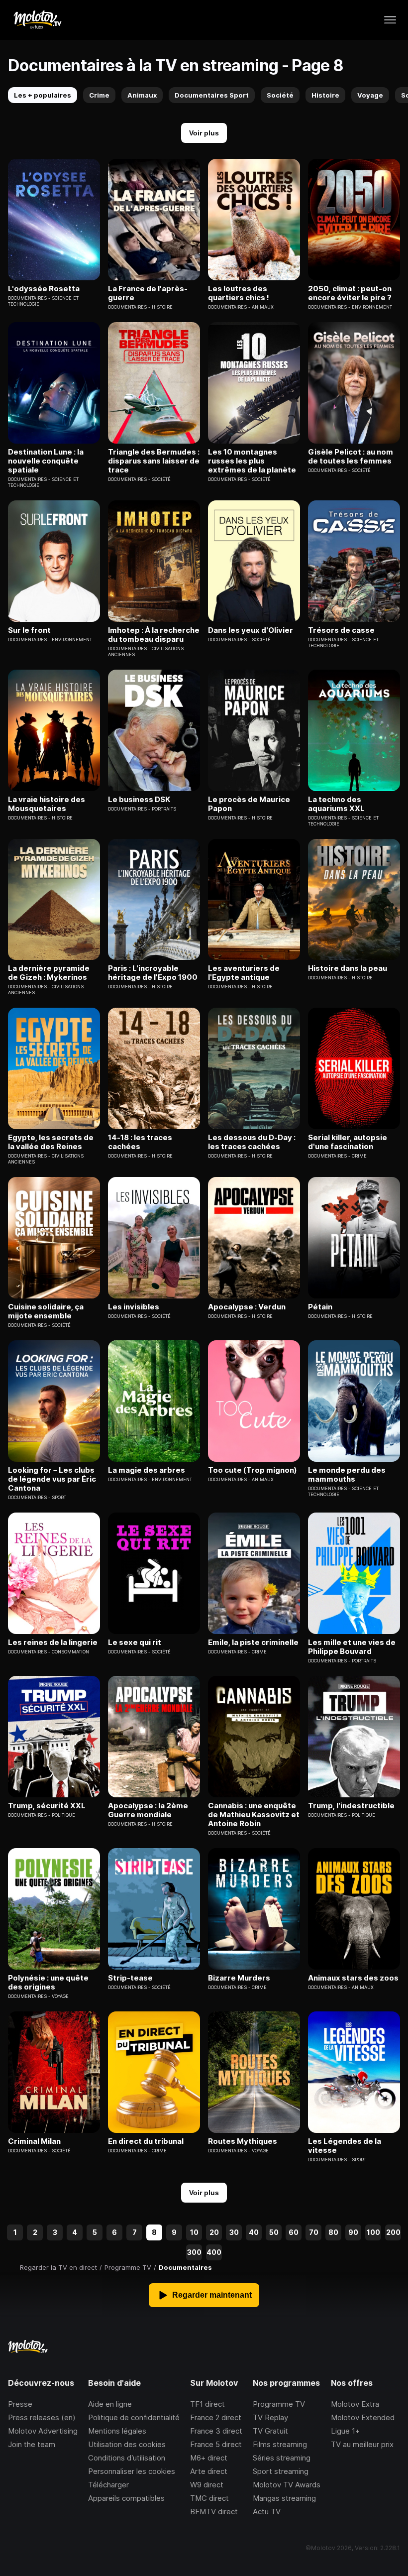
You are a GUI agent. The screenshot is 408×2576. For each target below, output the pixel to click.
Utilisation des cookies (127, 2444)
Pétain (320, 1307)
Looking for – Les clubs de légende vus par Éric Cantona (52, 1479)
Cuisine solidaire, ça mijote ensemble (46, 1311)
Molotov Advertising (43, 2431)
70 (314, 2232)
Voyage (370, 95)
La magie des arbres (147, 1470)
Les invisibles (134, 1307)
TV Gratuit (270, 2431)
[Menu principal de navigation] (390, 20)
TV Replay (270, 2417)
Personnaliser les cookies (132, 2471)
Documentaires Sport (212, 95)
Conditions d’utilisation (127, 2458)
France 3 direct (216, 2431)
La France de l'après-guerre (148, 293)
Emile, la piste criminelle (253, 1642)
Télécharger (108, 2485)
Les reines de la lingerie (53, 1642)
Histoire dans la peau (348, 968)
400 (214, 2252)
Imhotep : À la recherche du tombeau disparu (154, 635)
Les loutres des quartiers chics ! (239, 293)
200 (393, 2232)
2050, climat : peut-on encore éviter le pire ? (350, 293)
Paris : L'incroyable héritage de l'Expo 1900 (153, 973)
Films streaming (280, 2444)
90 (353, 2232)
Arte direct (209, 2471)
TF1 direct (207, 2404)
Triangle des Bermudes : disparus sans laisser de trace (154, 461)
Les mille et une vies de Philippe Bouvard (352, 1647)
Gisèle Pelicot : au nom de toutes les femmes (351, 457)
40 (254, 2232)
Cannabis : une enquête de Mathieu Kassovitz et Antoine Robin (254, 1815)
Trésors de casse (341, 630)
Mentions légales (117, 2431)
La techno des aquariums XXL (336, 804)
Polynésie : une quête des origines (48, 1983)
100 (373, 2232)
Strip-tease (130, 1978)
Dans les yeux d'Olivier (251, 630)
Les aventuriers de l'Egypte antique (244, 973)
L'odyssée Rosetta (44, 289)
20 (214, 2232)
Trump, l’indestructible (351, 1806)
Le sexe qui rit (135, 1642)
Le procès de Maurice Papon (249, 804)
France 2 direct (216, 2417)
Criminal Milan (34, 2141)
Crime (99, 95)
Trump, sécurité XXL (47, 1806)
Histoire (325, 95)
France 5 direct (216, 2444)
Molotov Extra (355, 2404)
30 (234, 2232)
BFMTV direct (214, 2512)
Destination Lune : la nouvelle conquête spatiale (46, 461)
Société (280, 95)
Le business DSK (139, 800)
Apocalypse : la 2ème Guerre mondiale (148, 1810)
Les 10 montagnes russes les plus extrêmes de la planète (252, 461)
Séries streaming (282, 2458)
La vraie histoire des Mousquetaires (47, 804)
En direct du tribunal (146, 2141)
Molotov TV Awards (287, 2485)
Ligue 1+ (345, 2431)
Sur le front (29, 630)
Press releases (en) (42, 2417)
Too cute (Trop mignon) (253, 1470)
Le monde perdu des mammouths (347, 1475)
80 (333, 2232)
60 (294, 2232)
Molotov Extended (363, 2417)
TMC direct (209, 2498)
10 (194, 2232)
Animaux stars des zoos (353, 1978)
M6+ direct (209, 2458)
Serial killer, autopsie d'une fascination (348, 1142)
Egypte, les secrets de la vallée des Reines (51, 1142)
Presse (20, 2404)
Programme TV (279, 2404)
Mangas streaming (284, 2498)
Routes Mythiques (243, 2141)
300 (194, 2252)
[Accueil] (37, 20)
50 (274, 2232)
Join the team (32, 2444)
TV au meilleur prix (362, 2444)
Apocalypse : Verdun (247, 1307)
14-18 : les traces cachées (140, 1142)
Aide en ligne (110, 2404)
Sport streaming (281, 2471)
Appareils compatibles (126, 2498)
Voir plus (204, 133)
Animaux (142, 95)
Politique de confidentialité (134, 2417)
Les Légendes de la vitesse (345, 2146)
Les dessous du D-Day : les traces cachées (252, 1142)
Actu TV (267, 2512)
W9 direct (207, 2485)
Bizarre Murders (239, 1978)
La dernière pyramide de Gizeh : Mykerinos (49, 973)
